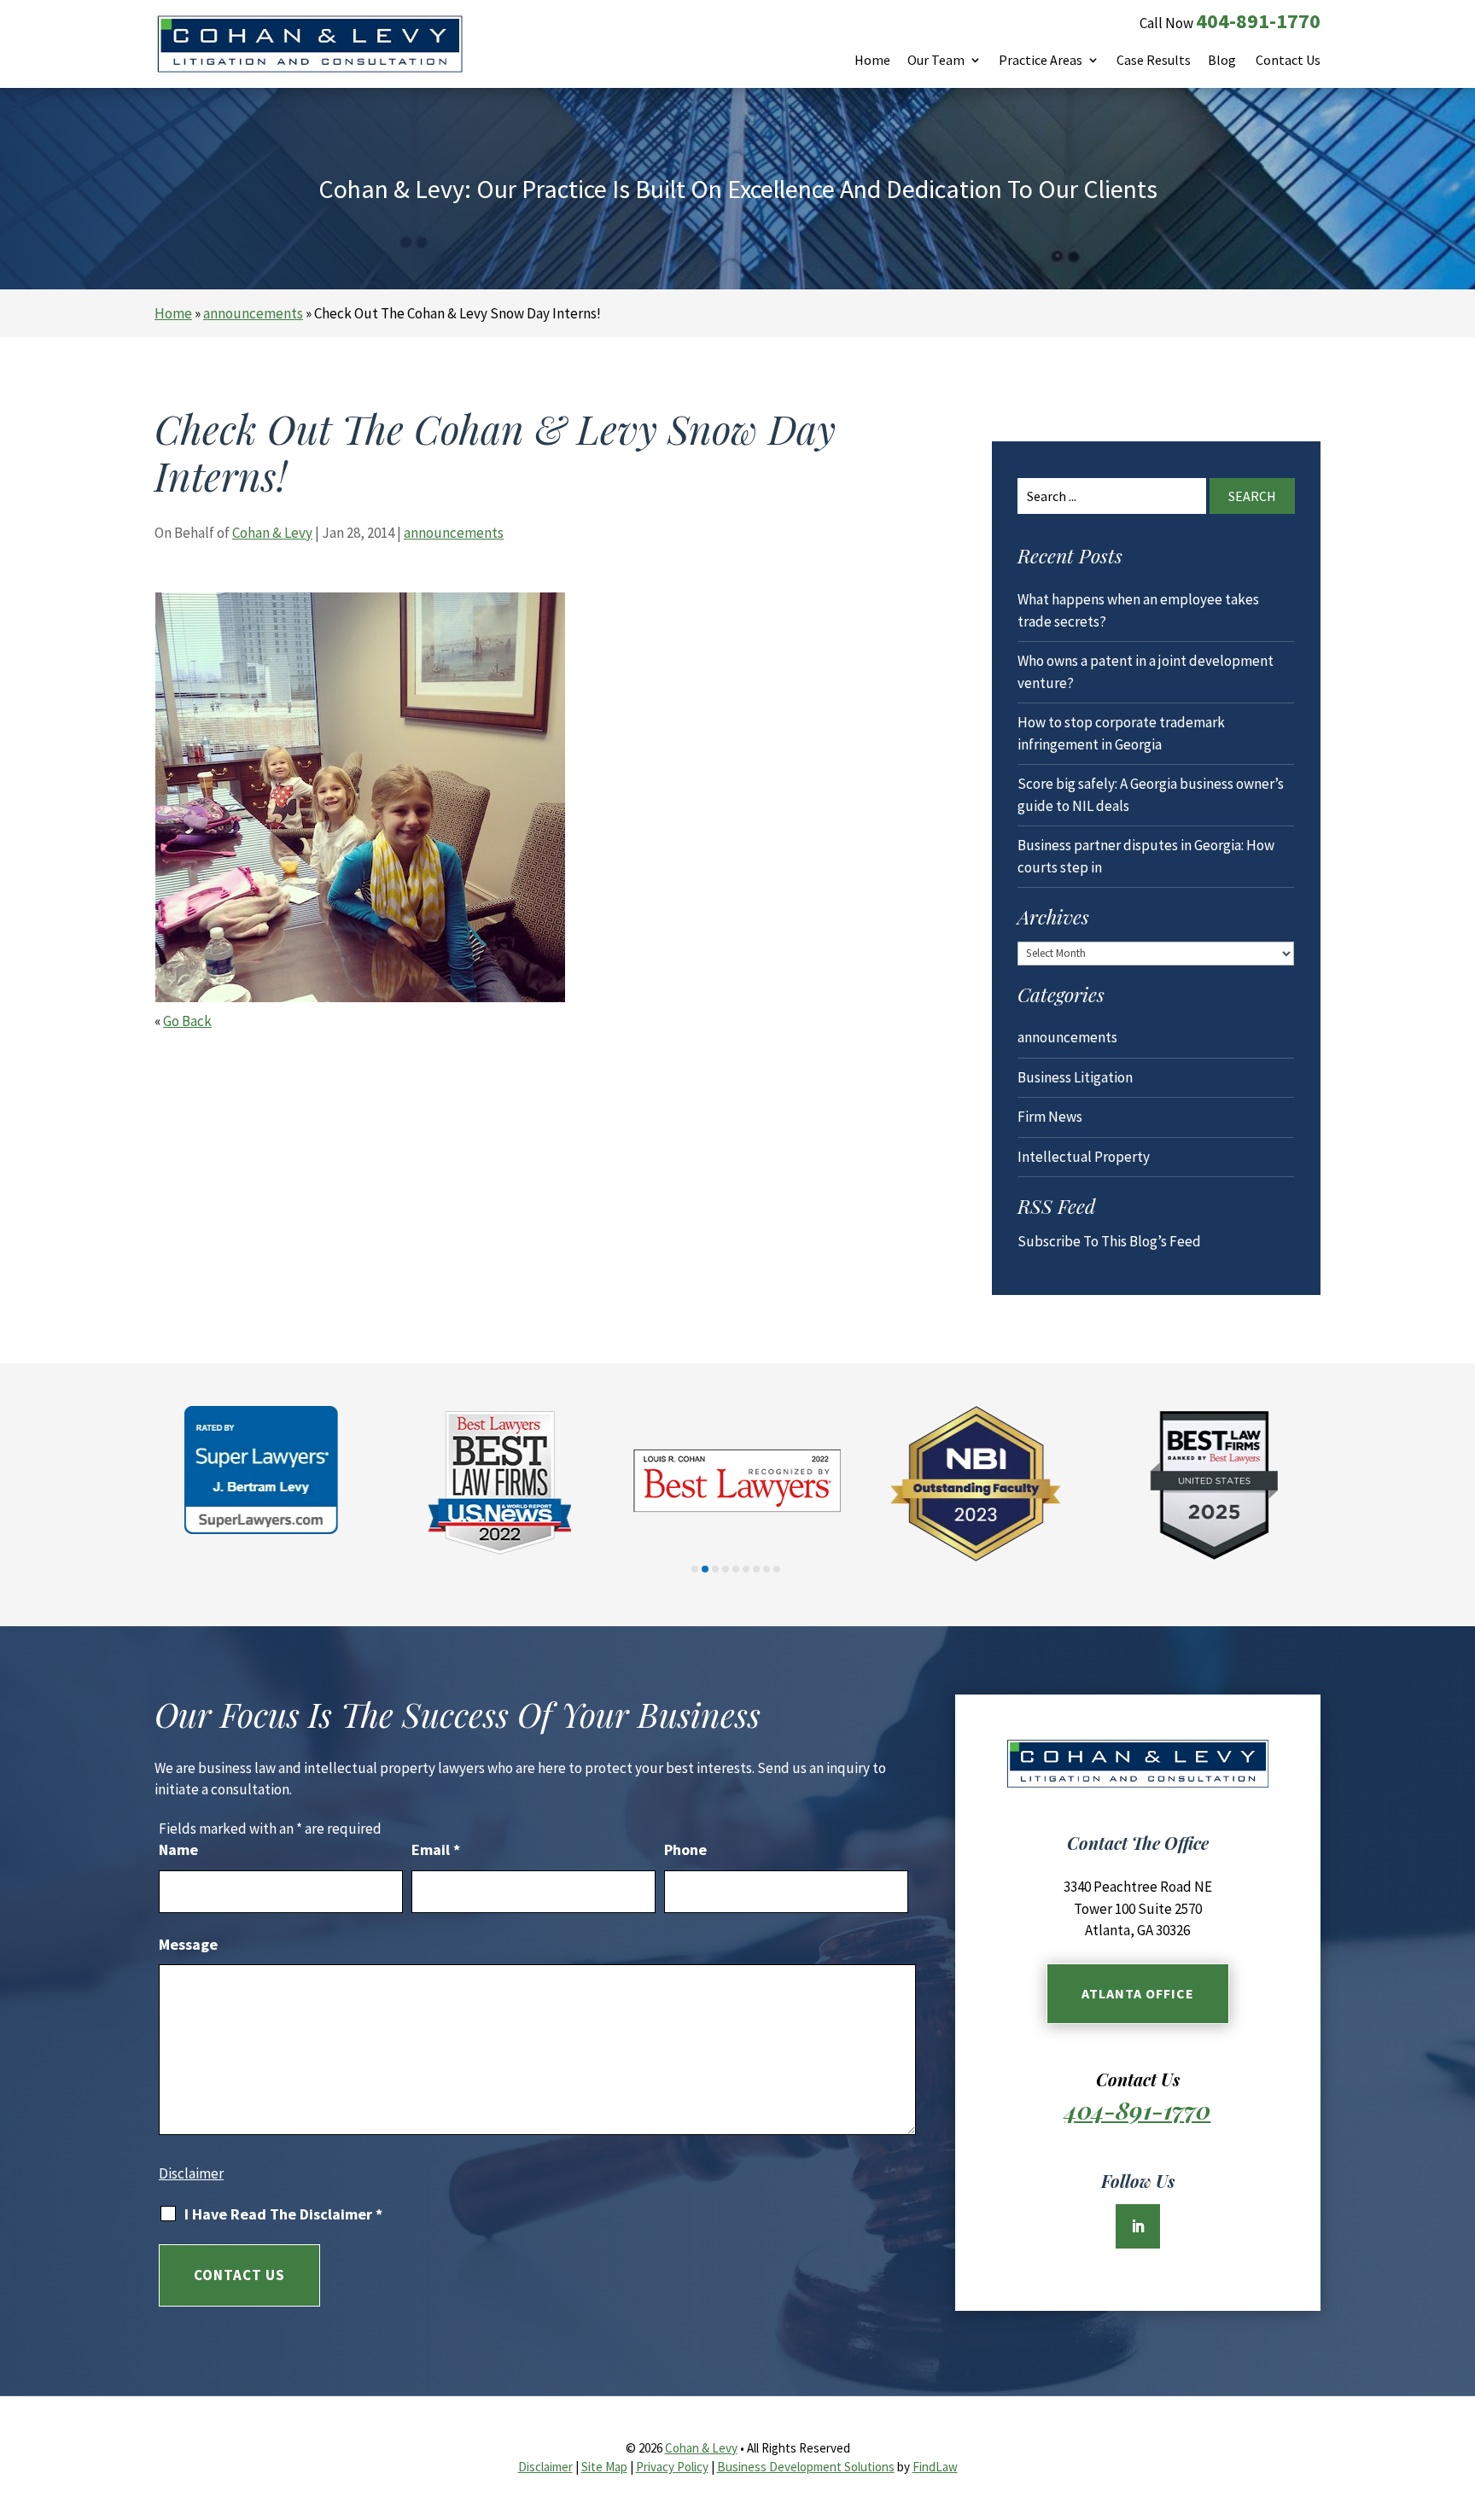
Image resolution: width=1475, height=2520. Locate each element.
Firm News (1050, 1117)
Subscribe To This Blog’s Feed (1109, 1241)
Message (188, 1944)
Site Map (604, 2467)
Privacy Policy (672, 2467)
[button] (1458, 2396)
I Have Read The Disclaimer (283, 2214)
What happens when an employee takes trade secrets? (1138, 610)
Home (872, 61)
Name (178, 1849)
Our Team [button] (936, 61)
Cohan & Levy (272, 533)
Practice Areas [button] (1041, 61)
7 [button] (756, 1569)
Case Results (1154, 61)
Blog (1222, 61)
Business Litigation (1075, 1077)
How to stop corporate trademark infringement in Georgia (1121, 733)
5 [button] (736, 1569)
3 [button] (715, 1569)
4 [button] (726, 1569)
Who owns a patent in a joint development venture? (1146, 672)
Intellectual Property (1084, 1157)
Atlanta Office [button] (1138, 1993)
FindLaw (935, 2467)
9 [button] (777, 1569)
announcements (454, 533)
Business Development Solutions (806, 2467)
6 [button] (746, 1569)
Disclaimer (191, 2173)
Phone (685, 1849)
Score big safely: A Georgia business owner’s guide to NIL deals (1151, 795)
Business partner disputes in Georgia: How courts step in (1146, 856)
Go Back (187, 1021)
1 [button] (695, 1569)
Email (436, 1849)
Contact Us (1288, 61)
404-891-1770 (1258, 21)
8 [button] (767, 1569)
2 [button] (705, 1569)
